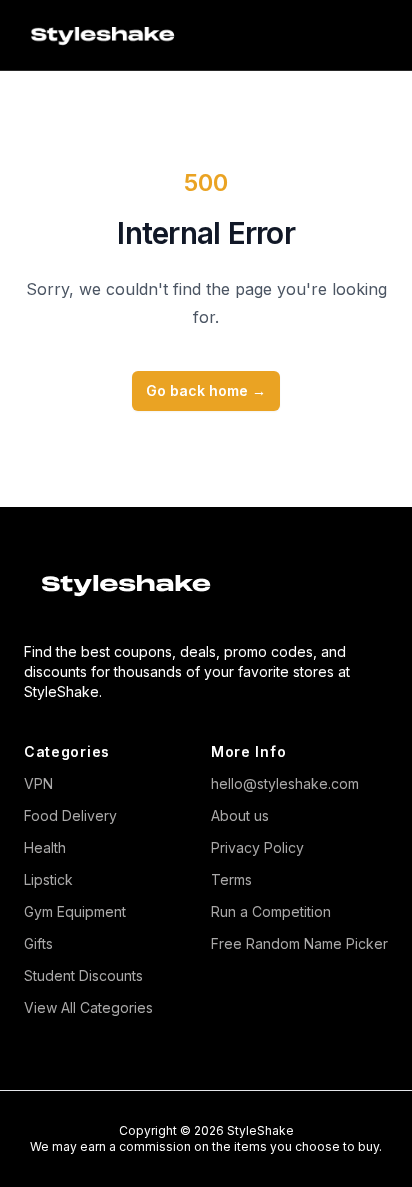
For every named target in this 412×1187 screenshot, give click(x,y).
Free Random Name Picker (299, 943)
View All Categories (88, 1007)
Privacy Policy (257, 847)
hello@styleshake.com (285, 783)
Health (45, 847)
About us (240, 815)
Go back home (206, 390)
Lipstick (48, 879)
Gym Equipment (75, 911)
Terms (231, 879)
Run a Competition (271, 911)
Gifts (38, 943)
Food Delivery (70, 815)
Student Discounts (83, 975)
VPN (38, 783)
